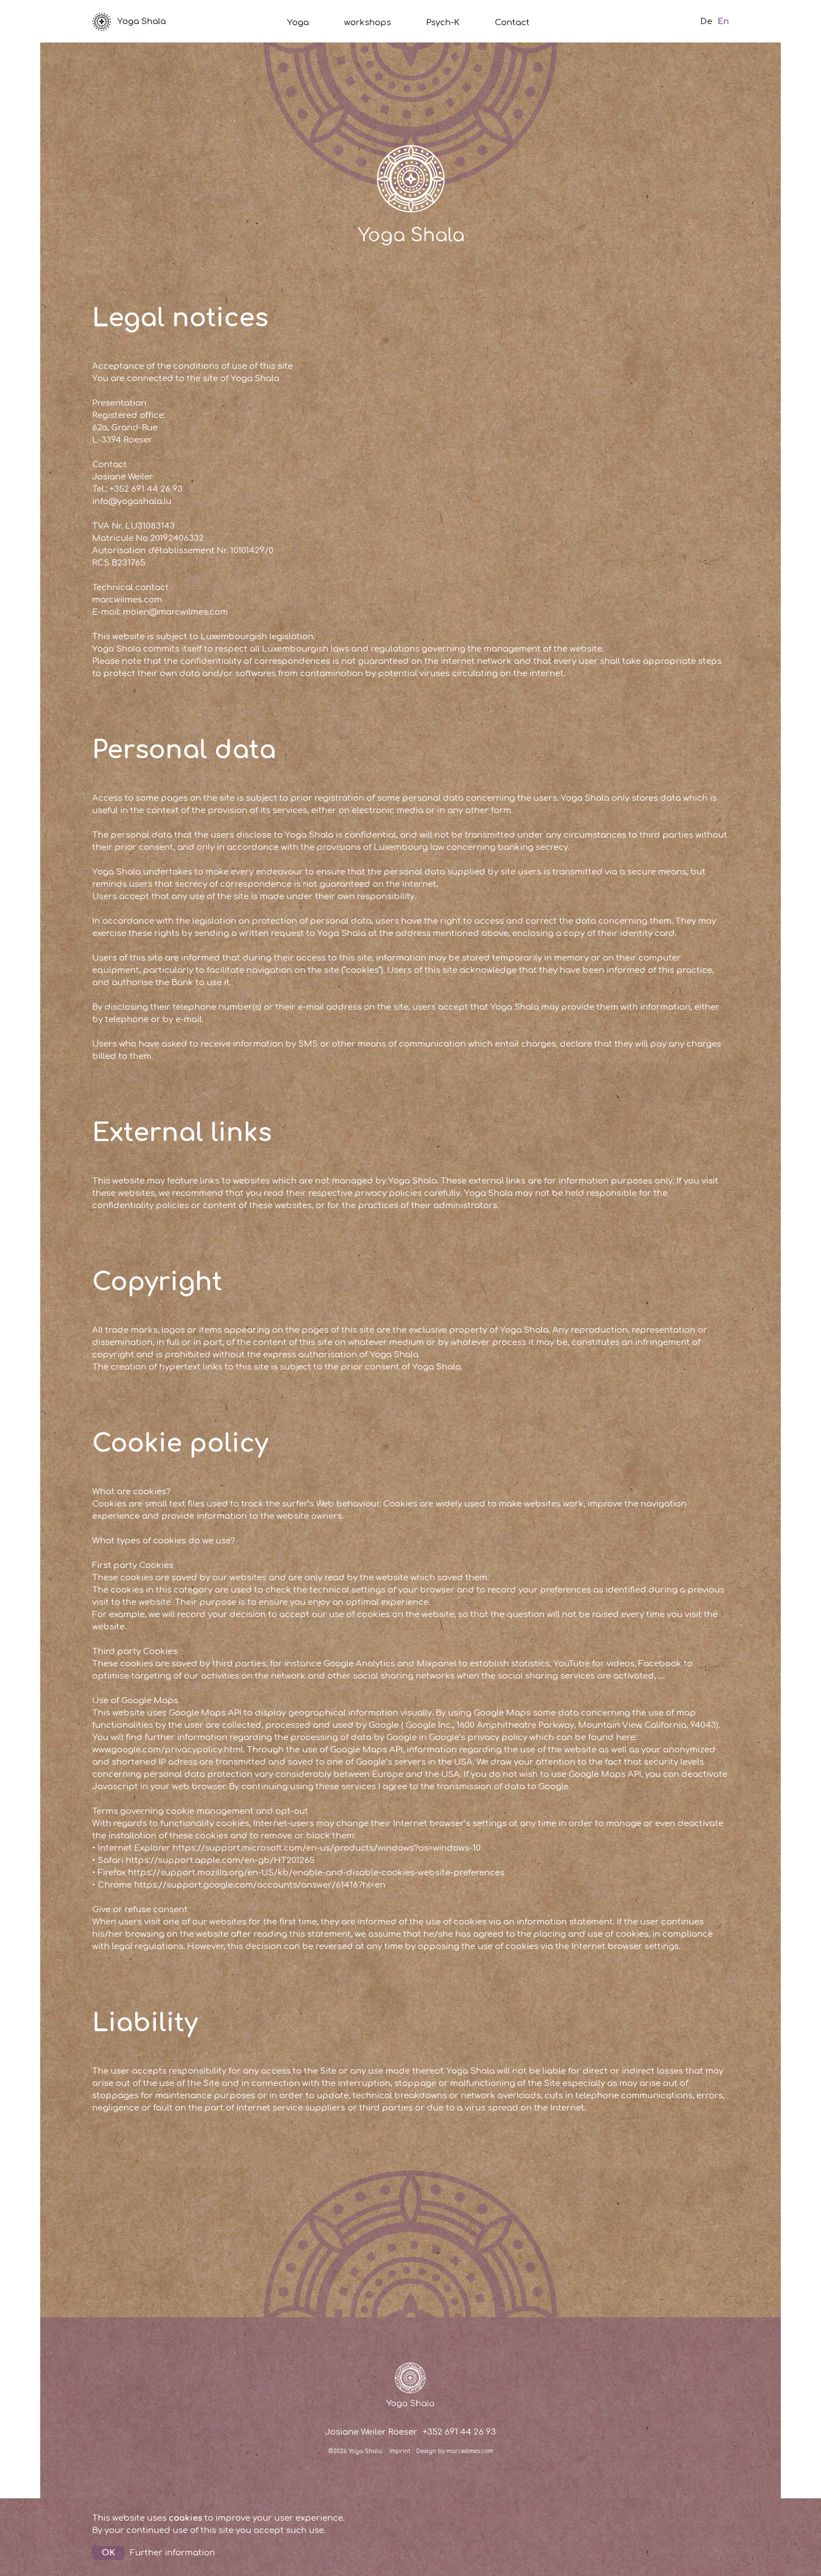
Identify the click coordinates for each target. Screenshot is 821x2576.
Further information (173, 2553)
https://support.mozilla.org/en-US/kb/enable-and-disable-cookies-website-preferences (316, 1873)
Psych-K (443, 23)
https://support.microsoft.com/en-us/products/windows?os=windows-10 (327, 1848)
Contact (512, 23)
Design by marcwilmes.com (455, 2451)
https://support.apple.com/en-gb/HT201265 (220, 1860)
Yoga (298, 23)
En (723, 22)
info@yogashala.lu (132, 502)
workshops (367, 23)
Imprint (400, 2451)
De (706, 22)
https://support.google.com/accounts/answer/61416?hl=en (260, 1885)
